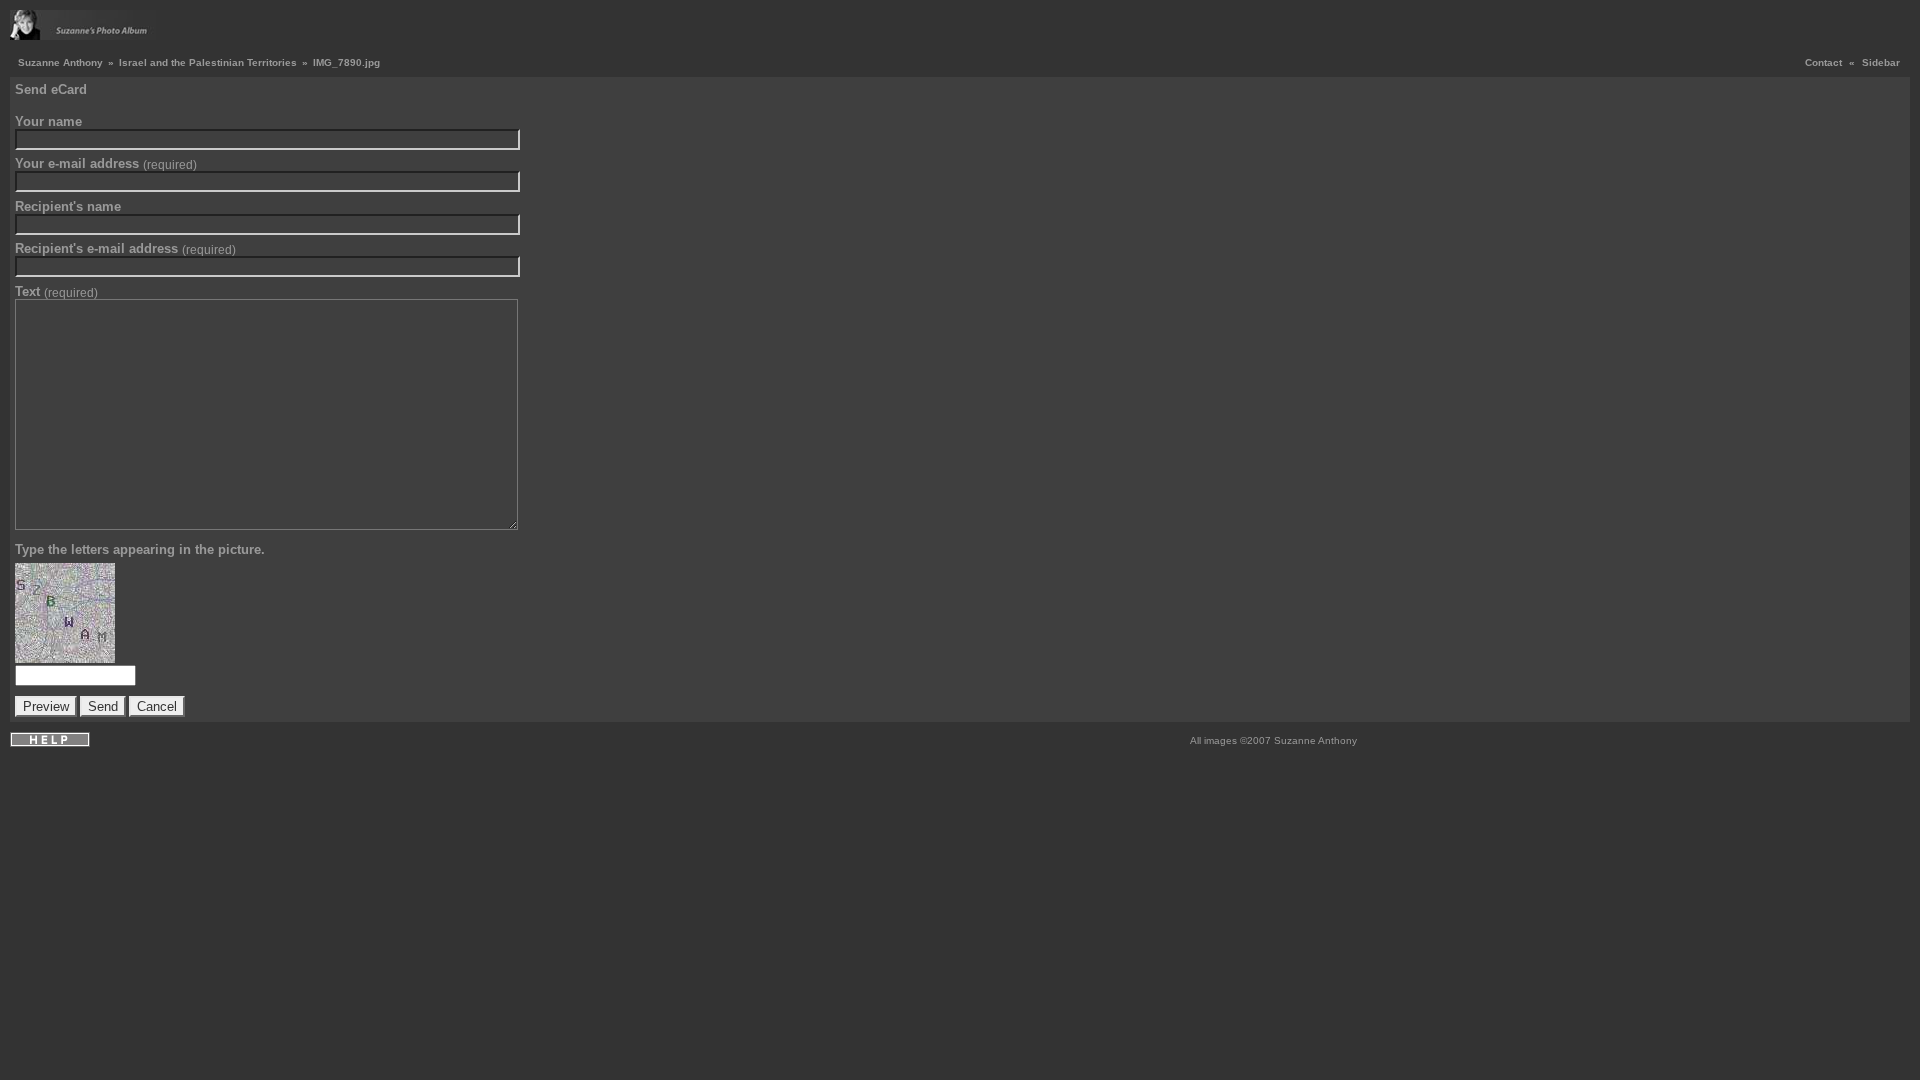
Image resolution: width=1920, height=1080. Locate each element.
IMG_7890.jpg (346, 62)
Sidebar (1881, 62)
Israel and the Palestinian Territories (208, 62)
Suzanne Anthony (60, 62)
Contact (1823, 62)
